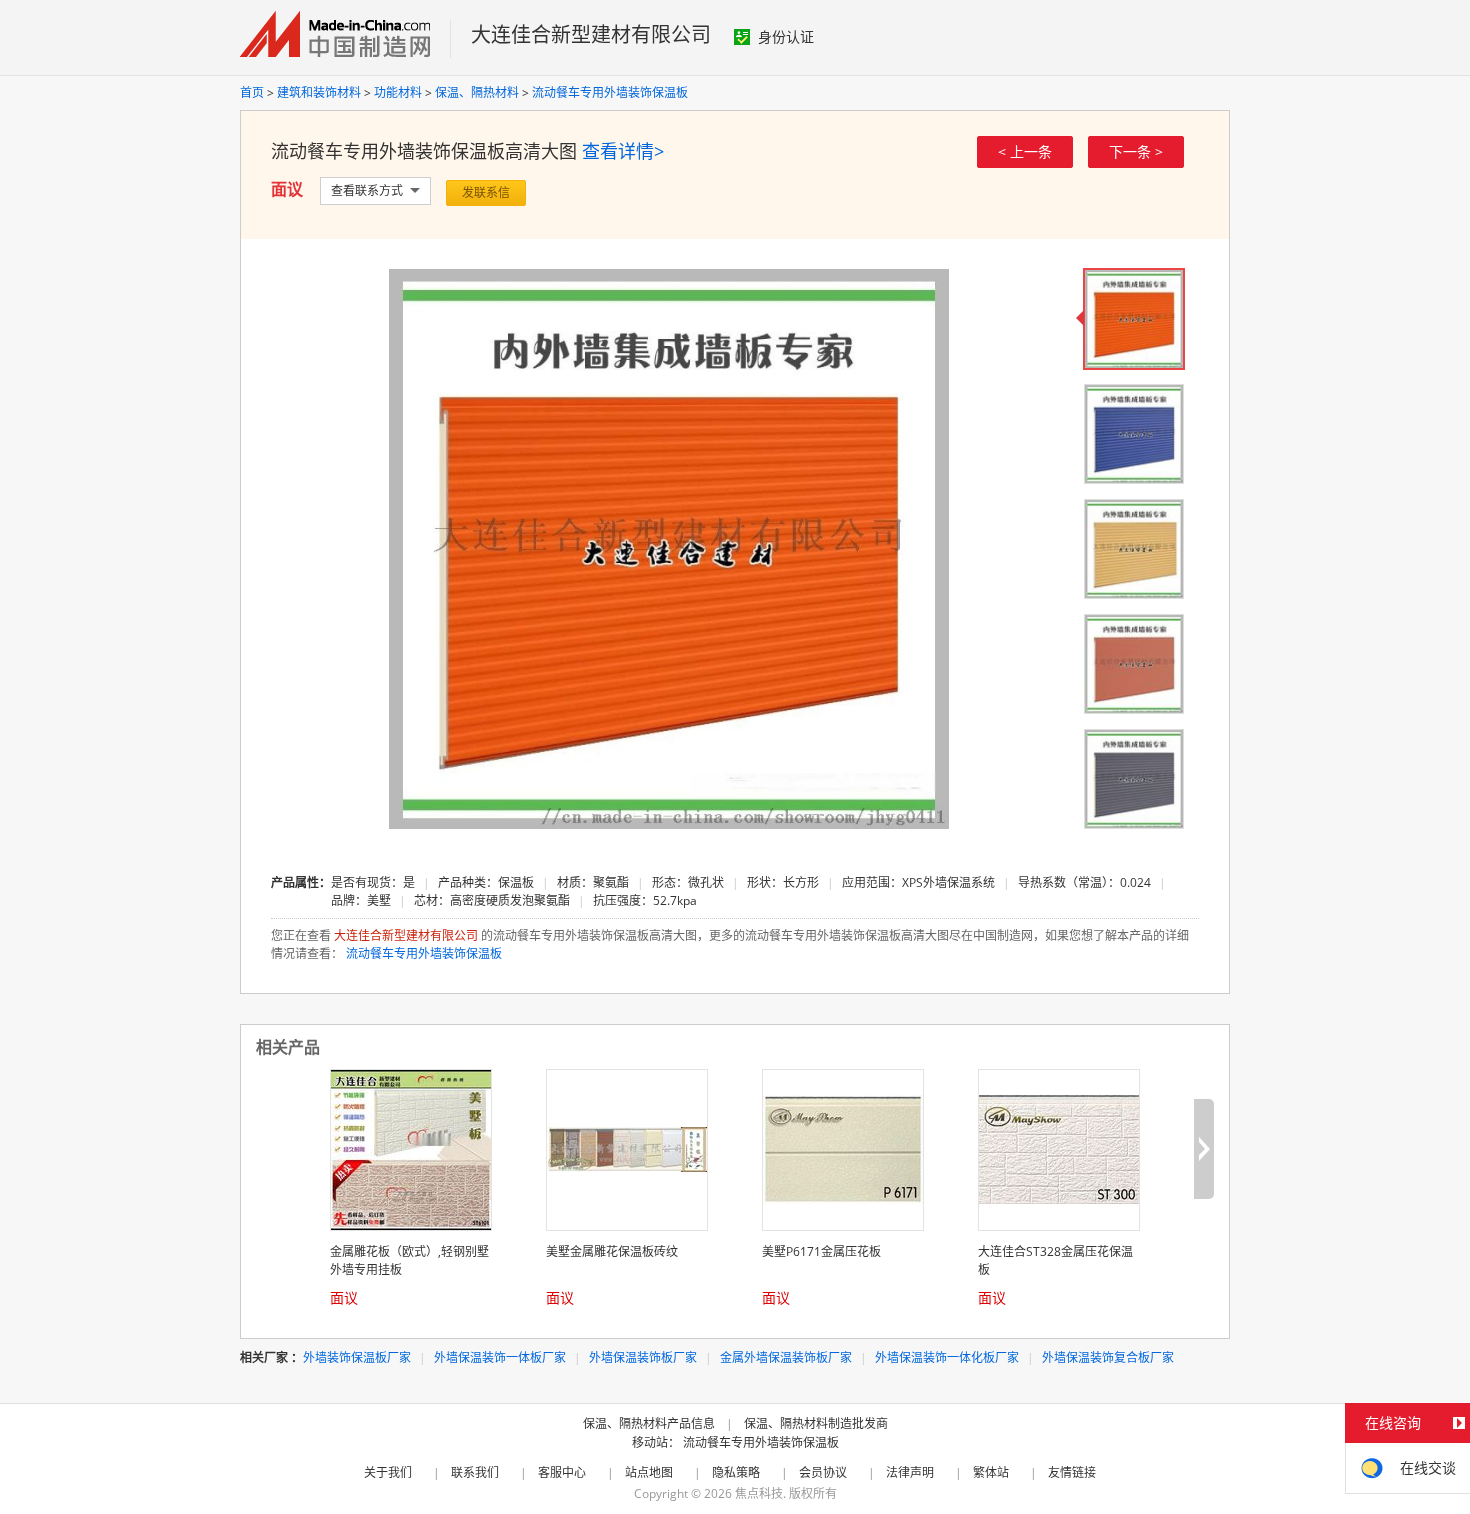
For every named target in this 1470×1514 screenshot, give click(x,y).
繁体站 (991, 1472)
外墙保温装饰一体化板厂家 (947, 1357)
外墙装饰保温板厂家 (357, 1357)
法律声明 (910, 1472)
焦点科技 (759, 1493)
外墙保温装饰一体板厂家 (500, 1357)
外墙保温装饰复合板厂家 (1108, 1357)
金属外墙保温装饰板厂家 (786, 1357)
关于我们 (388, 1472)
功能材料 (398, 92)
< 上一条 (1025, 151)
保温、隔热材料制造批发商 (816, 1423)
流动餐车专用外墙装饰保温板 (610, 92)
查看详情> (623, 151)
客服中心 (562, 1472)
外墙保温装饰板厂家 (643, 1357)
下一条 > (1136, 151)
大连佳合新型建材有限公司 (591, 34)
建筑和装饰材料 (319, 92)
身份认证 (786, 36)
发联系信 (486, 192)
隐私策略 (736, 1472)
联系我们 (475, 1472)
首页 (252, 92)
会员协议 (823, 1472)
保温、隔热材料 (477, 92)
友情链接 (1072, 1472)
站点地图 (649, 1472)
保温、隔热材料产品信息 (649, 1423)
